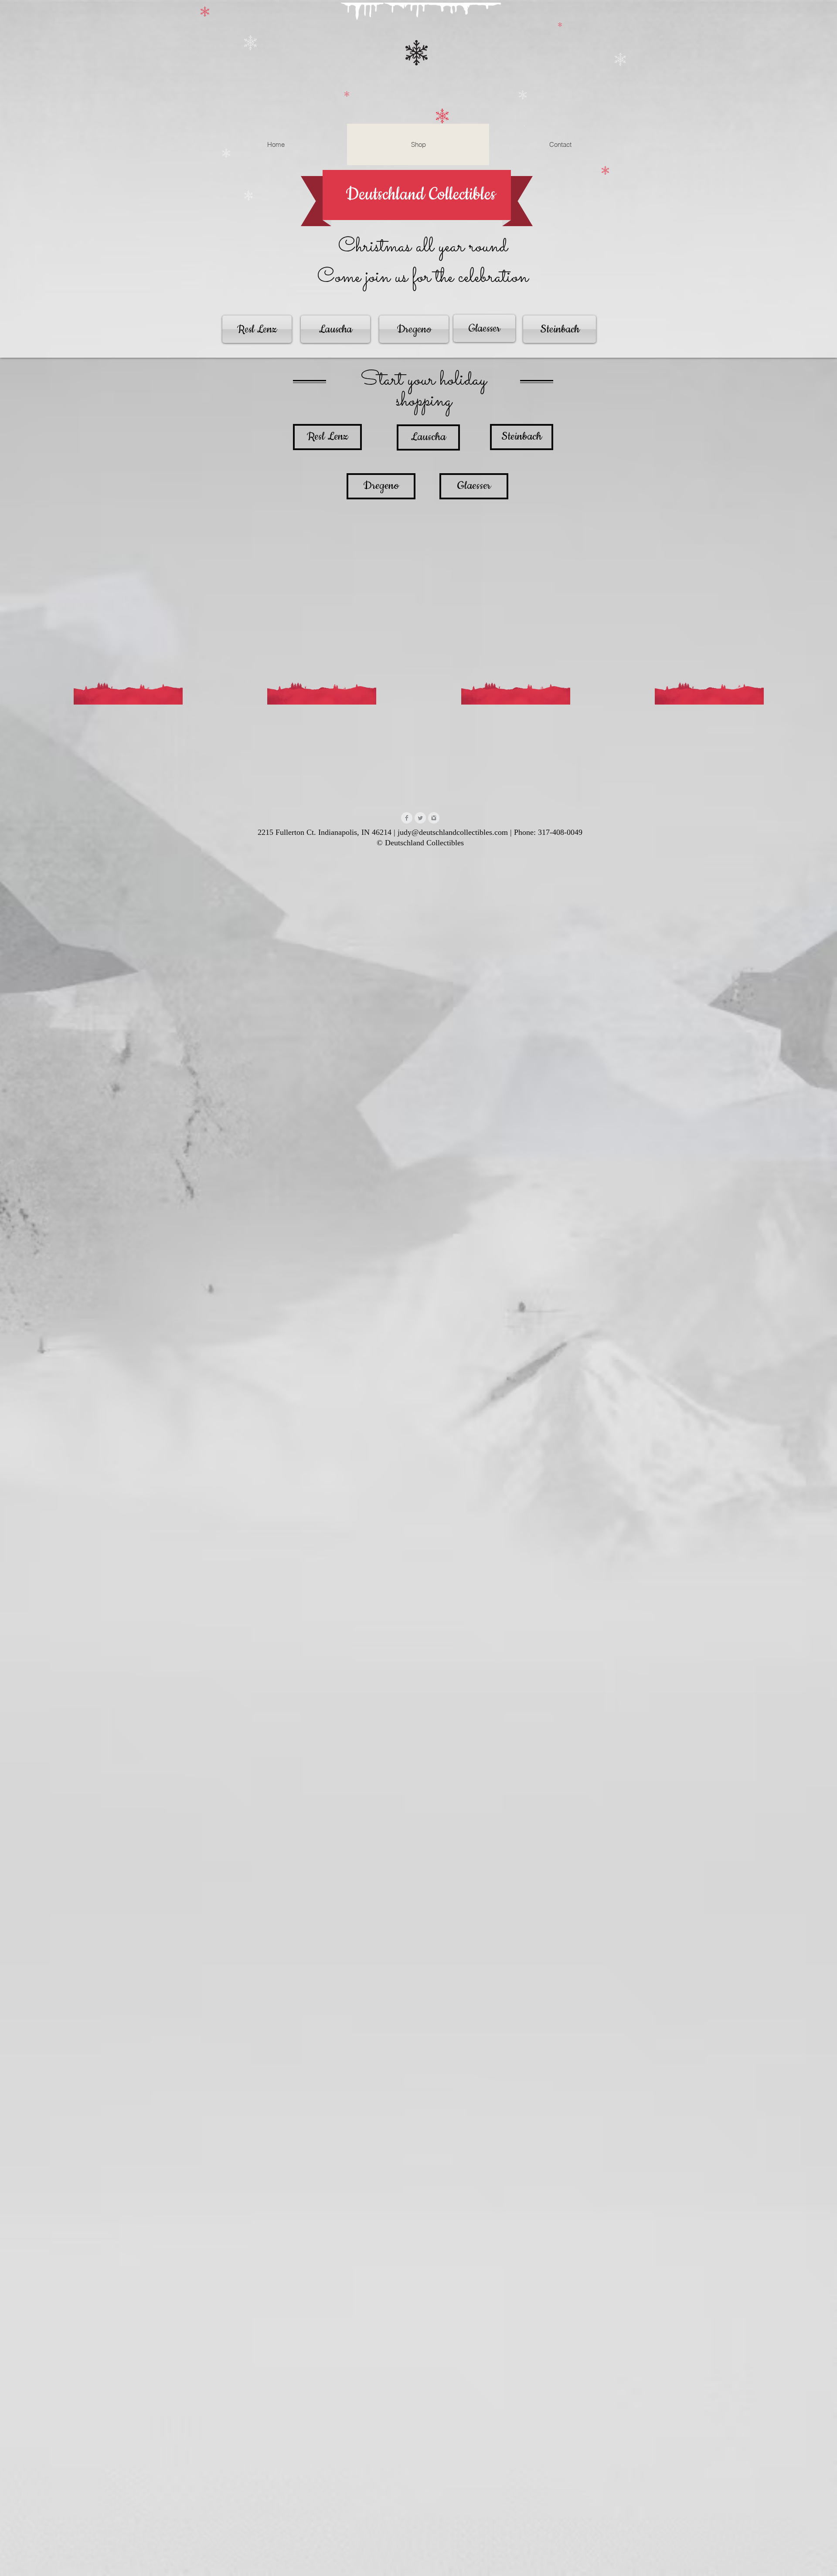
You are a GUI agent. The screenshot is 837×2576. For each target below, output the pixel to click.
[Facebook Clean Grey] (407, 818)
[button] (524, 125)
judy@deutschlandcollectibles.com (453, 832)
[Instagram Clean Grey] (434, 818)
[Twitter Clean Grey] (420, 818)
